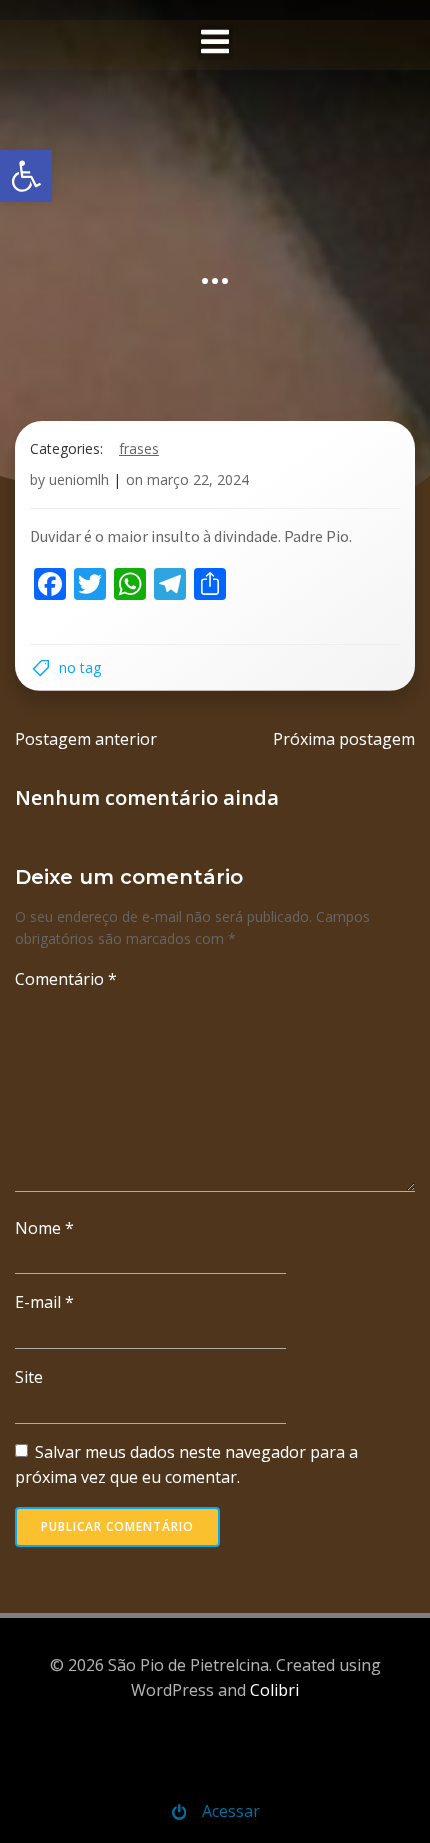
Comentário (66, 979)
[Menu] (215, 42)
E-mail (44, 1302)
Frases (139, 448)
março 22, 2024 (198, 479)
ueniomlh (79, 479)
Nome (44, 1228)
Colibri (274, 1690)
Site (29, 1377)
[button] (26, 176)
